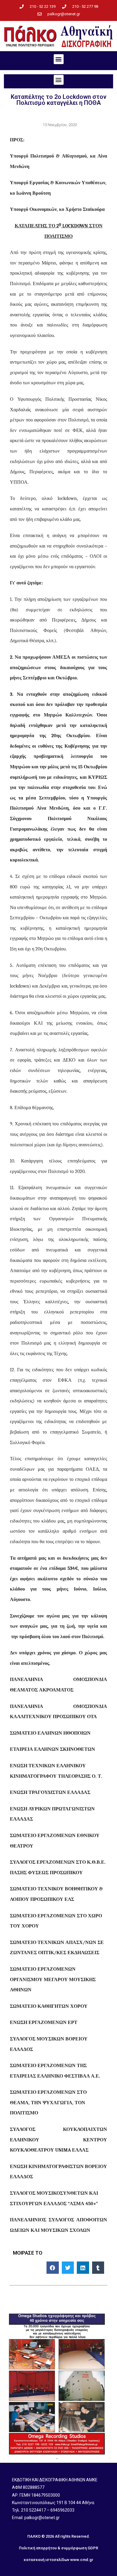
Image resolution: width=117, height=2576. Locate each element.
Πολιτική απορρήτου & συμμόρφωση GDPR (58, 2548)
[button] (59, 59)
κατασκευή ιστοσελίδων (46, 2560)
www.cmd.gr (82, 2560)
